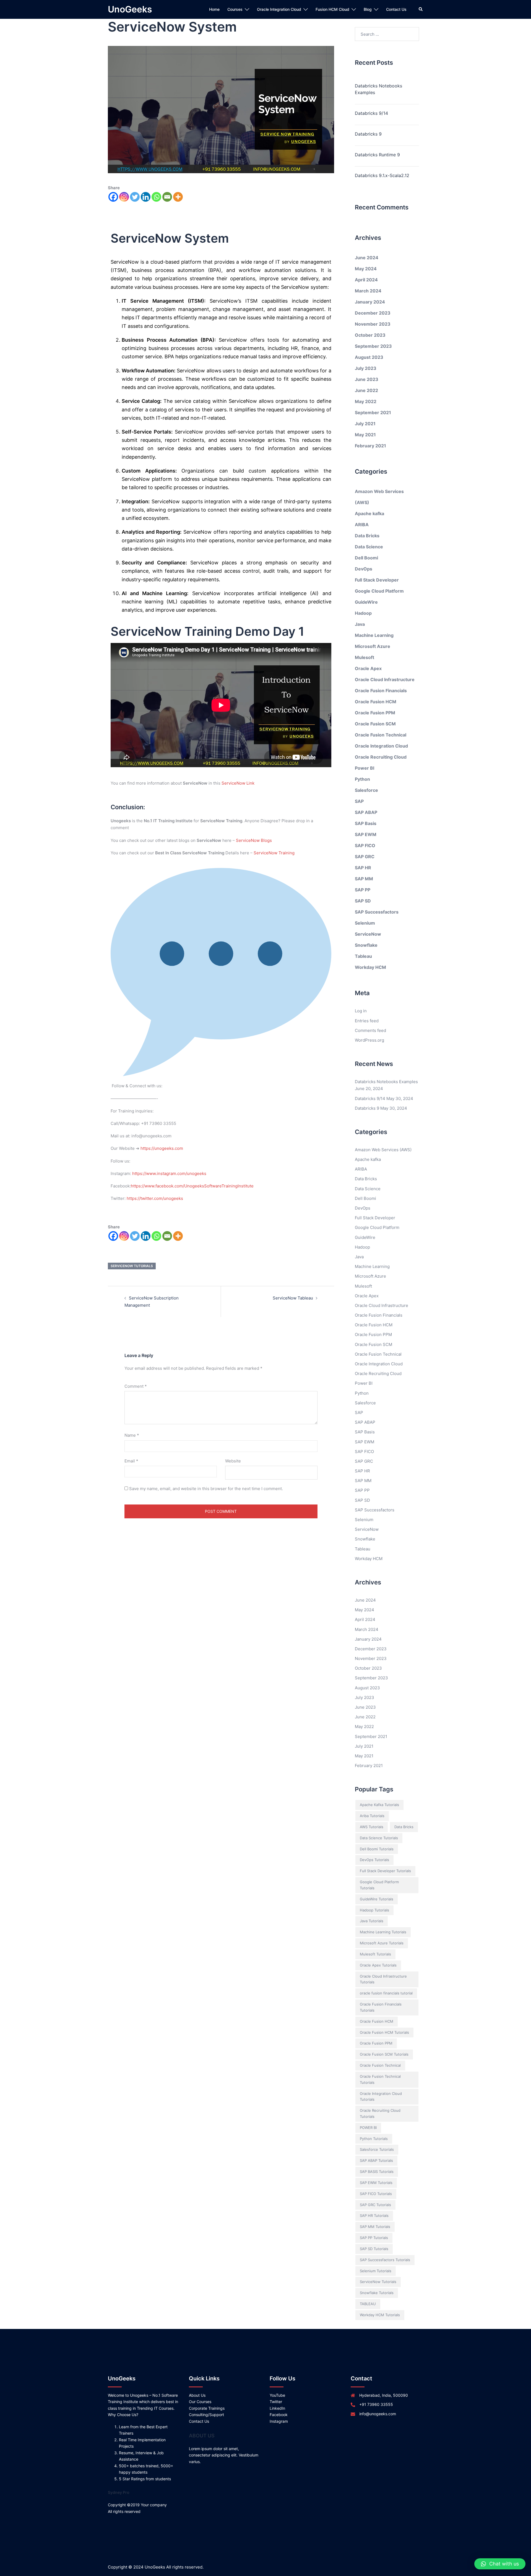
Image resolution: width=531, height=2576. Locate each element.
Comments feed (370, 1030)
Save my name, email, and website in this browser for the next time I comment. (206, 1489)
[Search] (421, 9)
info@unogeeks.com (378, 2414)
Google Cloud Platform (379, 591)
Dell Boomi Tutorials (377, 1849)
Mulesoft (365, 657)
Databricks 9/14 (371, 113)
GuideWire (366, 602)
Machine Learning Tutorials (383, 1932)
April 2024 (366, 280)
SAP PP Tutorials (374, 2238)
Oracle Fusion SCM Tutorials (384, 2054)
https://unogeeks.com (162, 1148)
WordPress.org (369, 1040)
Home (214, 9)
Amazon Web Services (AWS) (383, 1150)
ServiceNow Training (274, 853)
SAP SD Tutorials (374, 2249)
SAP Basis (366, 823)
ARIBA (362, 525)
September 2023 (373, 346)
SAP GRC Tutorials (375, 2205)
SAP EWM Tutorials (376, 2183)
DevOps (364, 569)
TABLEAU (368, 2304)
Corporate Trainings (207, 2408)
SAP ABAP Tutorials (376, 2160)
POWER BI (368, 2128)
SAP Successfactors (377, 912)
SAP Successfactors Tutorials (385, 2260)
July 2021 (365, 424)
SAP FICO (365, 845)
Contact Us (396, 9)
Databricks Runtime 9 (377, 155)
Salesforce (366, 790)
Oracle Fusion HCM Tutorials (384, 2032)
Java (360, 624)
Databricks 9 (368, 134)
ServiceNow (368, 934)
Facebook (279, 2415)
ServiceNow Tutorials (132, 1266)
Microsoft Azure (373, 646)
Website (233, 1461)
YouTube (277, 2395)
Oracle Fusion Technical (381, 735)
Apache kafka (369, 513)
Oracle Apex (368, 668)
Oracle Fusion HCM (376, 702)
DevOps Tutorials (374, 1860)
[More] (178, 197)
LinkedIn (277, 2408)
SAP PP (363, 890)
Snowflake (366, 945)
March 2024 (368, 291)
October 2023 (370, 335)
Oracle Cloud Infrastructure (385, 679)
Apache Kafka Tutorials (379, 1805)
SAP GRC (365, 857)
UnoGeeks (130, 9)
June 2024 (367, 258)
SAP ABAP (366, 812)
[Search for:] (387, 34)
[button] (500, 2564)
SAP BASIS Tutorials (377, 2172)
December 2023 (373, 313)
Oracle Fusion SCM (375, 724)
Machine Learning (374, 635)
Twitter (276, 2402)
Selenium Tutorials (376, 2271)
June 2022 (366, 390)
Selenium (365, 923)
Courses (235, 9)
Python (362, 779)
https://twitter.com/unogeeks (155, 1198)
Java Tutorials (372, 1921)
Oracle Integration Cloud (279, 9)
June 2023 (367, 379)
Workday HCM (370, 967)
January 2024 (370, 302)
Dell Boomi (366, 558)
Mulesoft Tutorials (375, 1954)
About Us (197, 2395)
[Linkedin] (146, 197)
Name (132, 1435)
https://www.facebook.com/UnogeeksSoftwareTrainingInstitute (192, 1186)
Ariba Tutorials (372, 1816)
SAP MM (364, 879)
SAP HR (363, 868)
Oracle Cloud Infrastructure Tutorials (383, 1979)
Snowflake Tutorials (377, 2293)
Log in (361, 1011)
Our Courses (200, 2402)
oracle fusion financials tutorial (386, 1993)
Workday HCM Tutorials (380, 2315)
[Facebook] (113, 197)
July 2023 (366, 368)
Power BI (365, 768)
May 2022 (366, 401)
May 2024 (366, 269)
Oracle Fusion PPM (375, 713)
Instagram (279, 2421)
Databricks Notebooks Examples (378, 89)
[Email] (167, 197)
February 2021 (370, 446)
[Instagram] (124, 197)
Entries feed (367, 1021)
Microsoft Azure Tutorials (382, 1943)
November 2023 (373, 324)
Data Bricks (367, 536)
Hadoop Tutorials (374, 1910)
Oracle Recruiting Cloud (381, 757)
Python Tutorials (374, 2139)
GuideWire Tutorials (377, 1899)
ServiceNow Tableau (293, 1298)
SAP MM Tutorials (375, 2227)
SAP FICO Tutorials (376, 2194)
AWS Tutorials (372, 1827)
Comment (136, 1386)
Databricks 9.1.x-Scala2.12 (382, 175)
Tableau (363, 956)
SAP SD (363, 901)
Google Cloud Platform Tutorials (379, 1885)
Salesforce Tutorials (377, 2149)
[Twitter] (135, 197)
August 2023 (369, 357)
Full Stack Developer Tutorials (385, 1871)
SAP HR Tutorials (374, 2216)
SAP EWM (366, 834)
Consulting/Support (206, 2415)
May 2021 (365, 435)
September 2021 (373, 413)
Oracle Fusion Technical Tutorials (380, 2079)
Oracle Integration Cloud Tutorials (381, 2097)
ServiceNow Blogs (254, 840)
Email (131, 1461)
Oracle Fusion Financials (381, 691)
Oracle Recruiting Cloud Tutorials (380, 2113)
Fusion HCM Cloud (332, 9)
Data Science (369, 547)
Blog (368, 9)
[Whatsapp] (156, 197)
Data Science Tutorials (379, 1838)
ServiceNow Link (238, 783)
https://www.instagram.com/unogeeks (169, 1173)
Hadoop (363, 613)
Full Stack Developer (377, 580)
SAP (359, 801)
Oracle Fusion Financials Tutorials (381, 2007)
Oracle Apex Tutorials (378, 1965)
